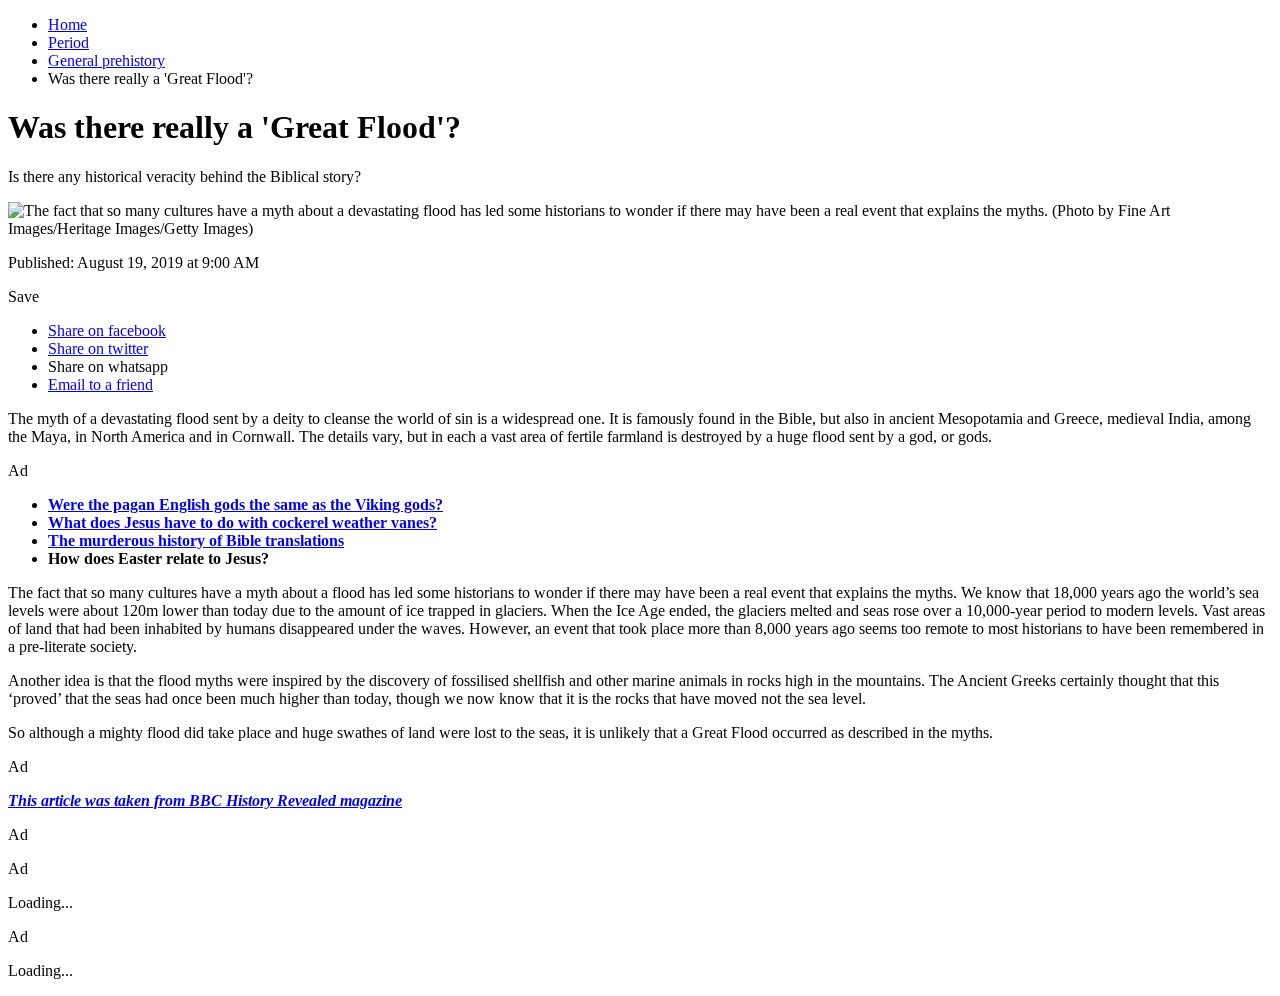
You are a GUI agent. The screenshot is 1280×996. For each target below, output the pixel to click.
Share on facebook (107, 330)
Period (68, 42)
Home (67, 24)
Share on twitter (98, 348)
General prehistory (106, 60)
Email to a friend (100, 384)
